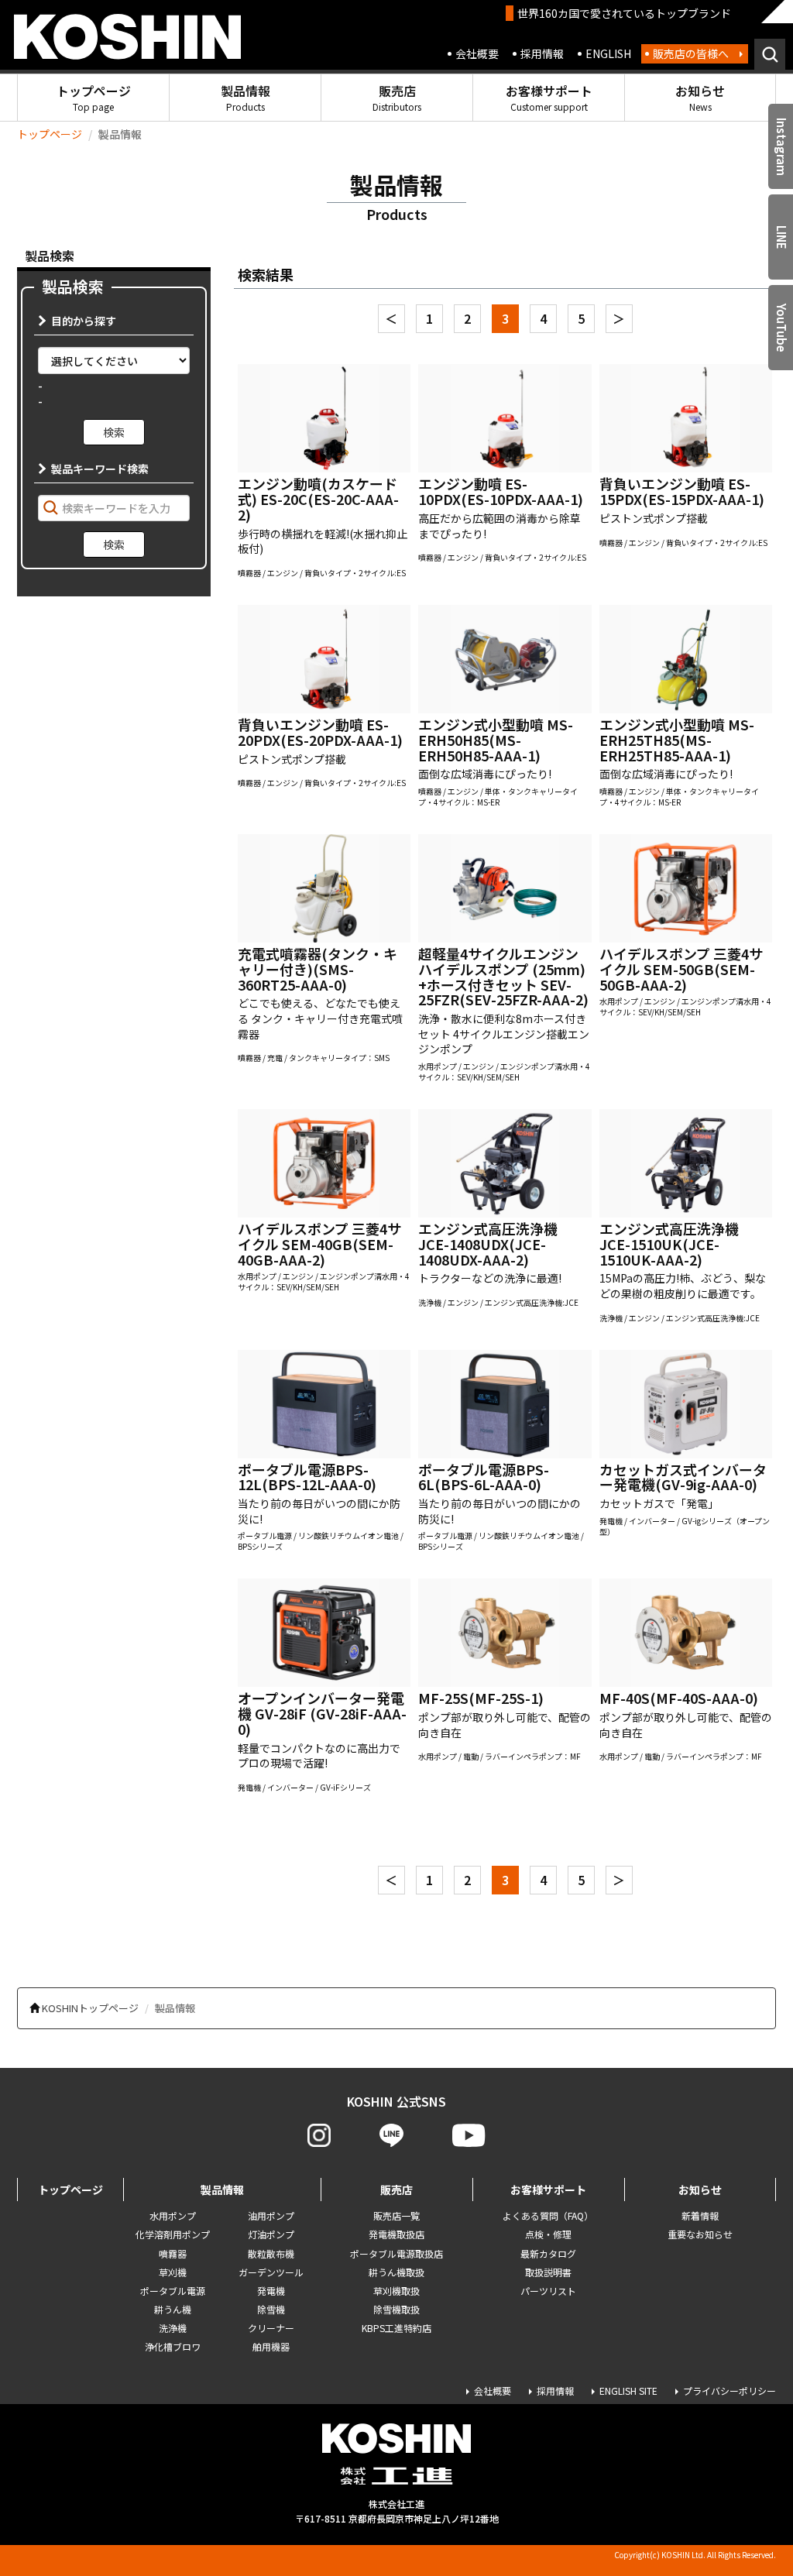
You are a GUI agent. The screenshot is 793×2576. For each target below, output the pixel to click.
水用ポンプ (173, 2215)
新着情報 (700, 2215)
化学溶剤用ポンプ (173, 2234)
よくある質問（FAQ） (548, 2215)
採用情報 (542, 53)
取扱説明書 (548, 2272)
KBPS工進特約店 (396, 2328)
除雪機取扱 (396, 2309)
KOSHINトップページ (90, 2008)
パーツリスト (548, 2291)
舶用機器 (271, 2346)
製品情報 (245, 97)
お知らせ (700, 97)
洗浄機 (173, 2328)
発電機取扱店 (396, 2234)
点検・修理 (548, 2234)
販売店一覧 (396, 2215)
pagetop (739, 2504)
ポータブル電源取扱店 (396, 2253)
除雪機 (271, 2309)
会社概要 (477, 53)
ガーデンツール (271, 2272)
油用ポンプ (271, 2215)
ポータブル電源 (173, 2291)
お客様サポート (549, 97)
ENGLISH (608, 53)
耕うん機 (173, 2309)
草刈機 (173, 2272)
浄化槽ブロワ (173, 2346)
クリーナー (271, 2328)
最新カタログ (548, 2253)
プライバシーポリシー (729, 2391)
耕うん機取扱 (396, 2272)
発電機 (271, 2291)
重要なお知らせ (700, 2234)
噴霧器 (173, 2253)
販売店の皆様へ (691, 53)
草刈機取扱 (396, 2291)
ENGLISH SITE (628, 2391)
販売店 (397, 97)
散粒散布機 (271, 2253)
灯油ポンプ (271, 2234)
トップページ (94, 97)
